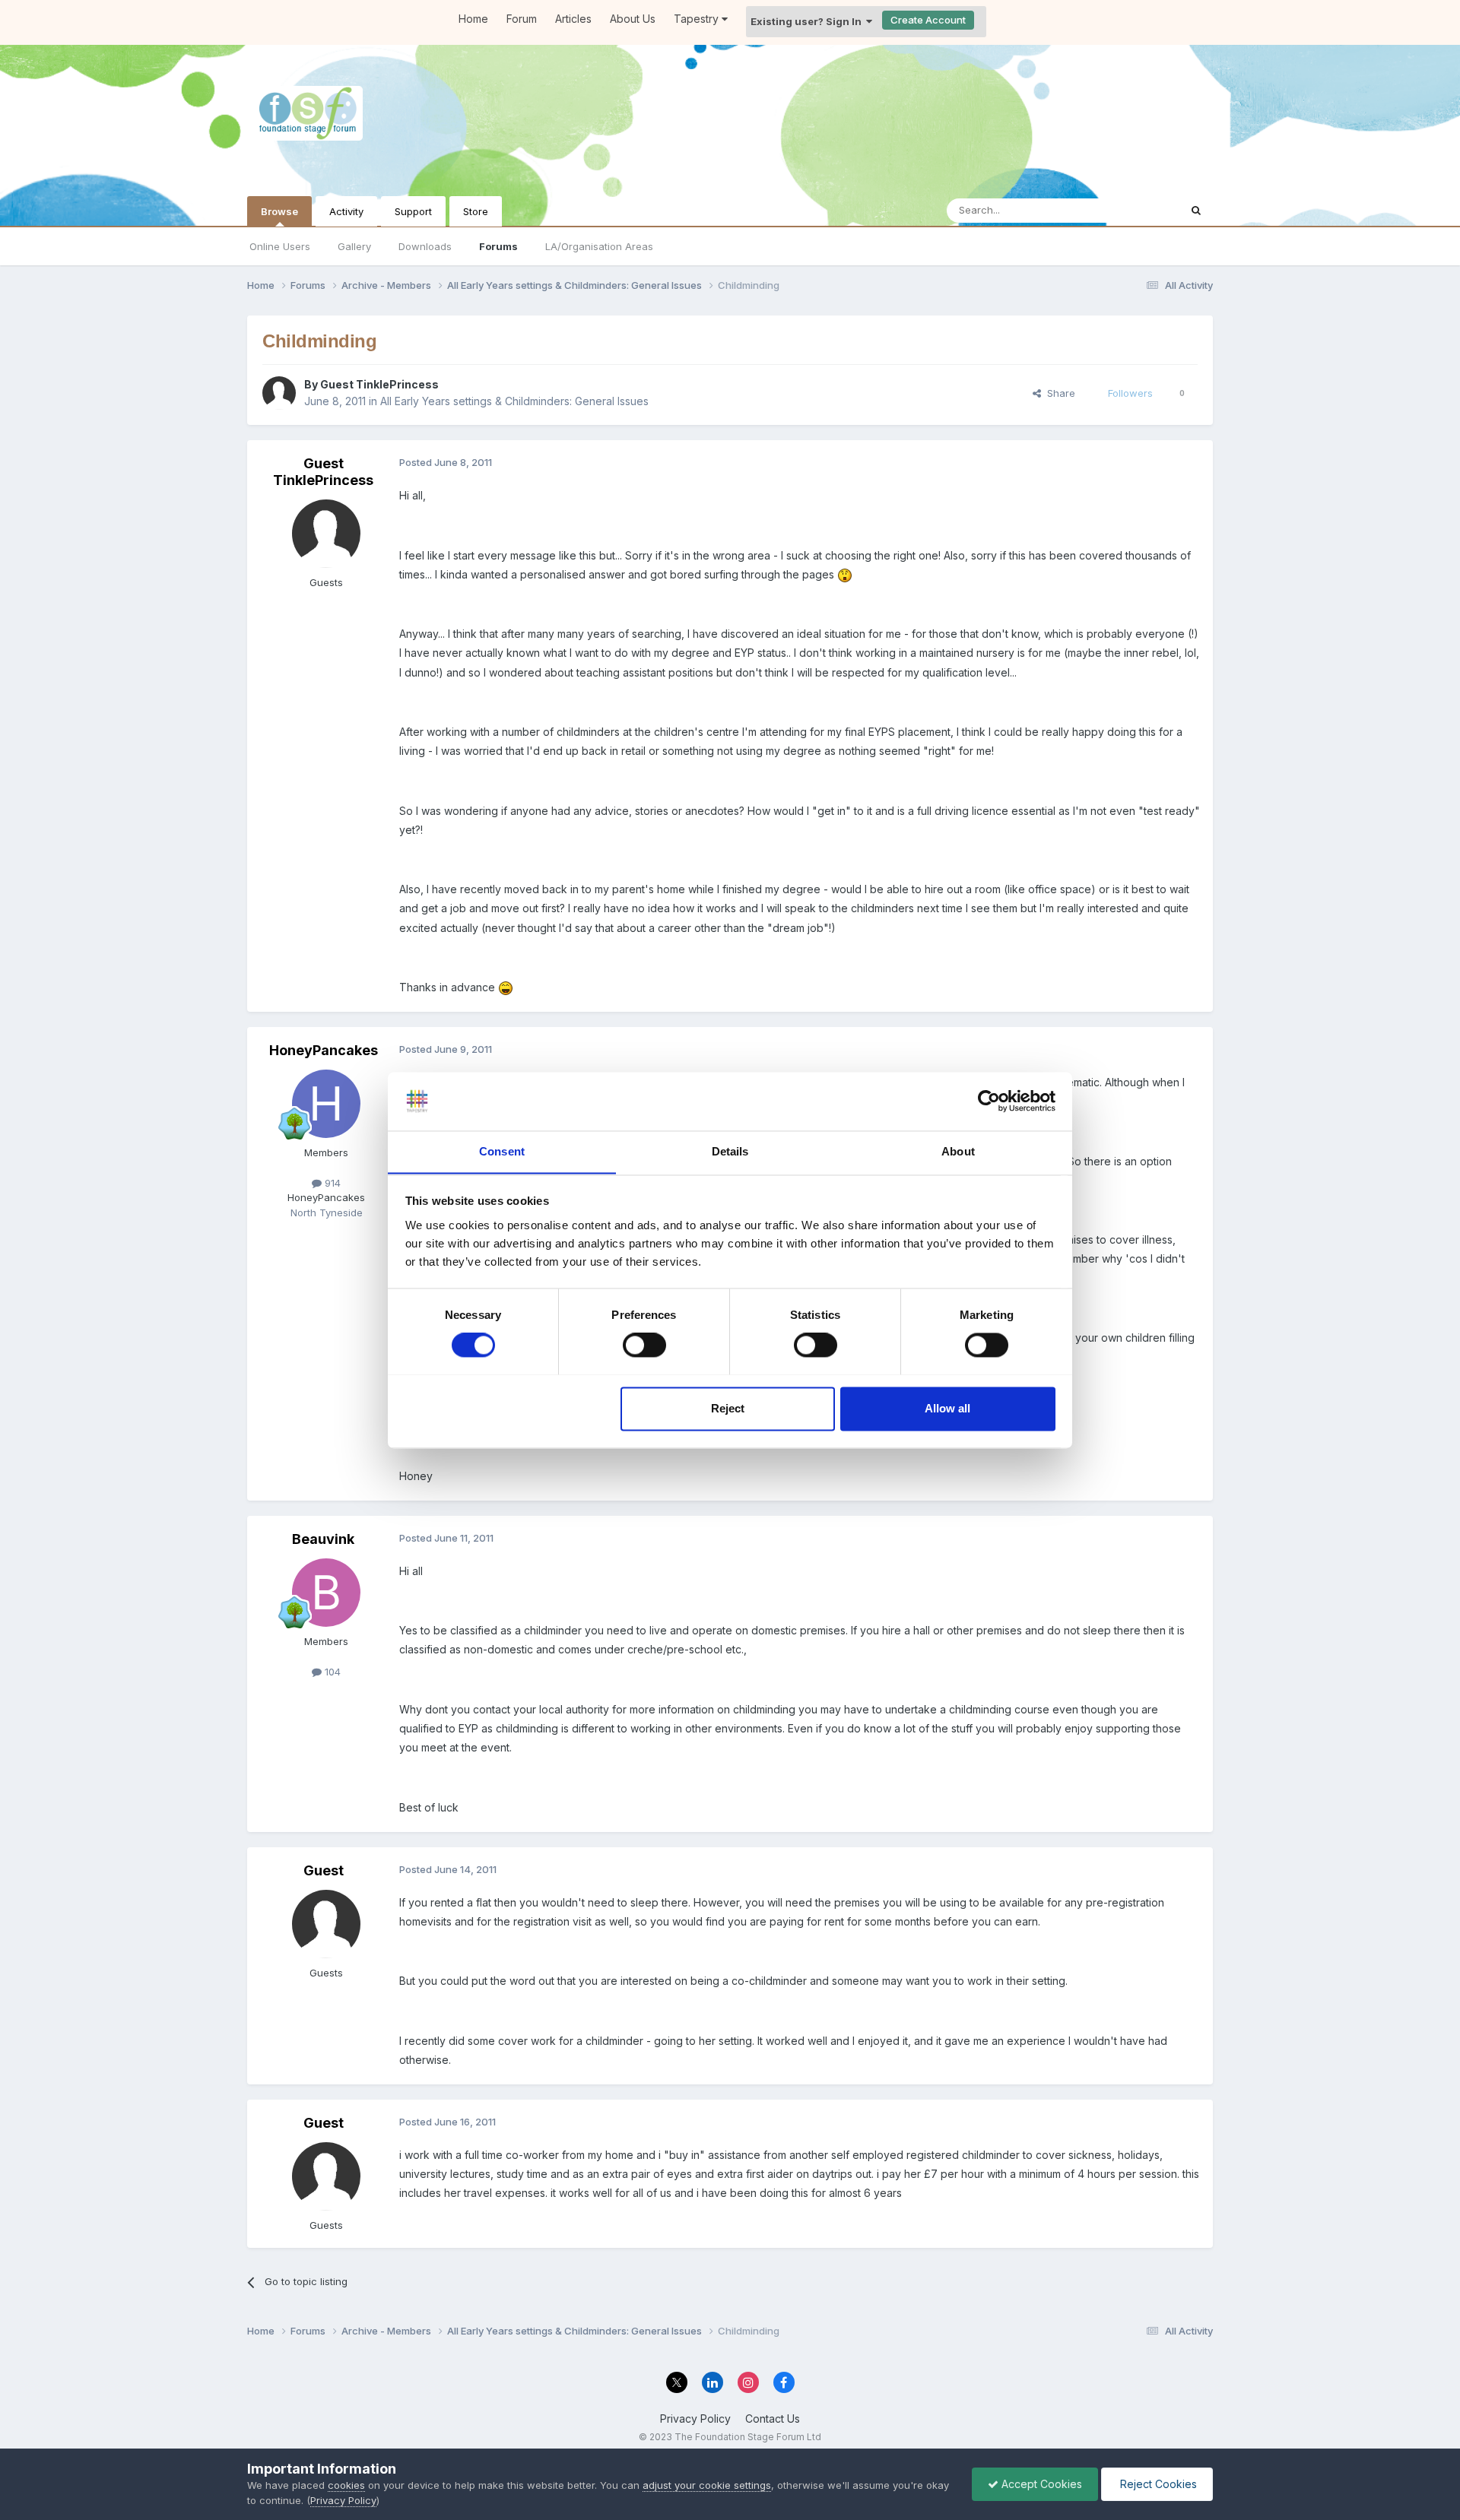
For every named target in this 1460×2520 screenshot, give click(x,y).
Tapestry (698, 19)
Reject (728, 1408)
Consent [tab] (502, 1151)
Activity (346, 211)
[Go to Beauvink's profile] (326, 1593)
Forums (498, 246)
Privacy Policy (695, 2419)
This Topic (1135, 210)
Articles (573, 19)
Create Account (928, 20)
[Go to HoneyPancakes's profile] (326, 1104)
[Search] (1196, 211)
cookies (346, 2485)
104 (331, 1672)
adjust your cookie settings (707, 2485)
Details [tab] (730, 1151)
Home (473, 19)
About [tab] (958, 1151)
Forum (522, 19)
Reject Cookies (1157, 2484)
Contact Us (773, 2419)
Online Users (280, 246)
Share (1058, 393)
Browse (279, 211)
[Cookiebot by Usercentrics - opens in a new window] (989, 1101)
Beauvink (323, 1539)
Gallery (354, 246)
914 (331, 1183)
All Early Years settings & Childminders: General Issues (514, 401)
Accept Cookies (1040, 2484)
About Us (633, 19)
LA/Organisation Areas (599, 246)
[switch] (644, 1345)
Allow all (947, 1408)
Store (476, 211)
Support (413, 211)
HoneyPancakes (324, 1050)
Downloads (425, 246)
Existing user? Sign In (808, 21)
